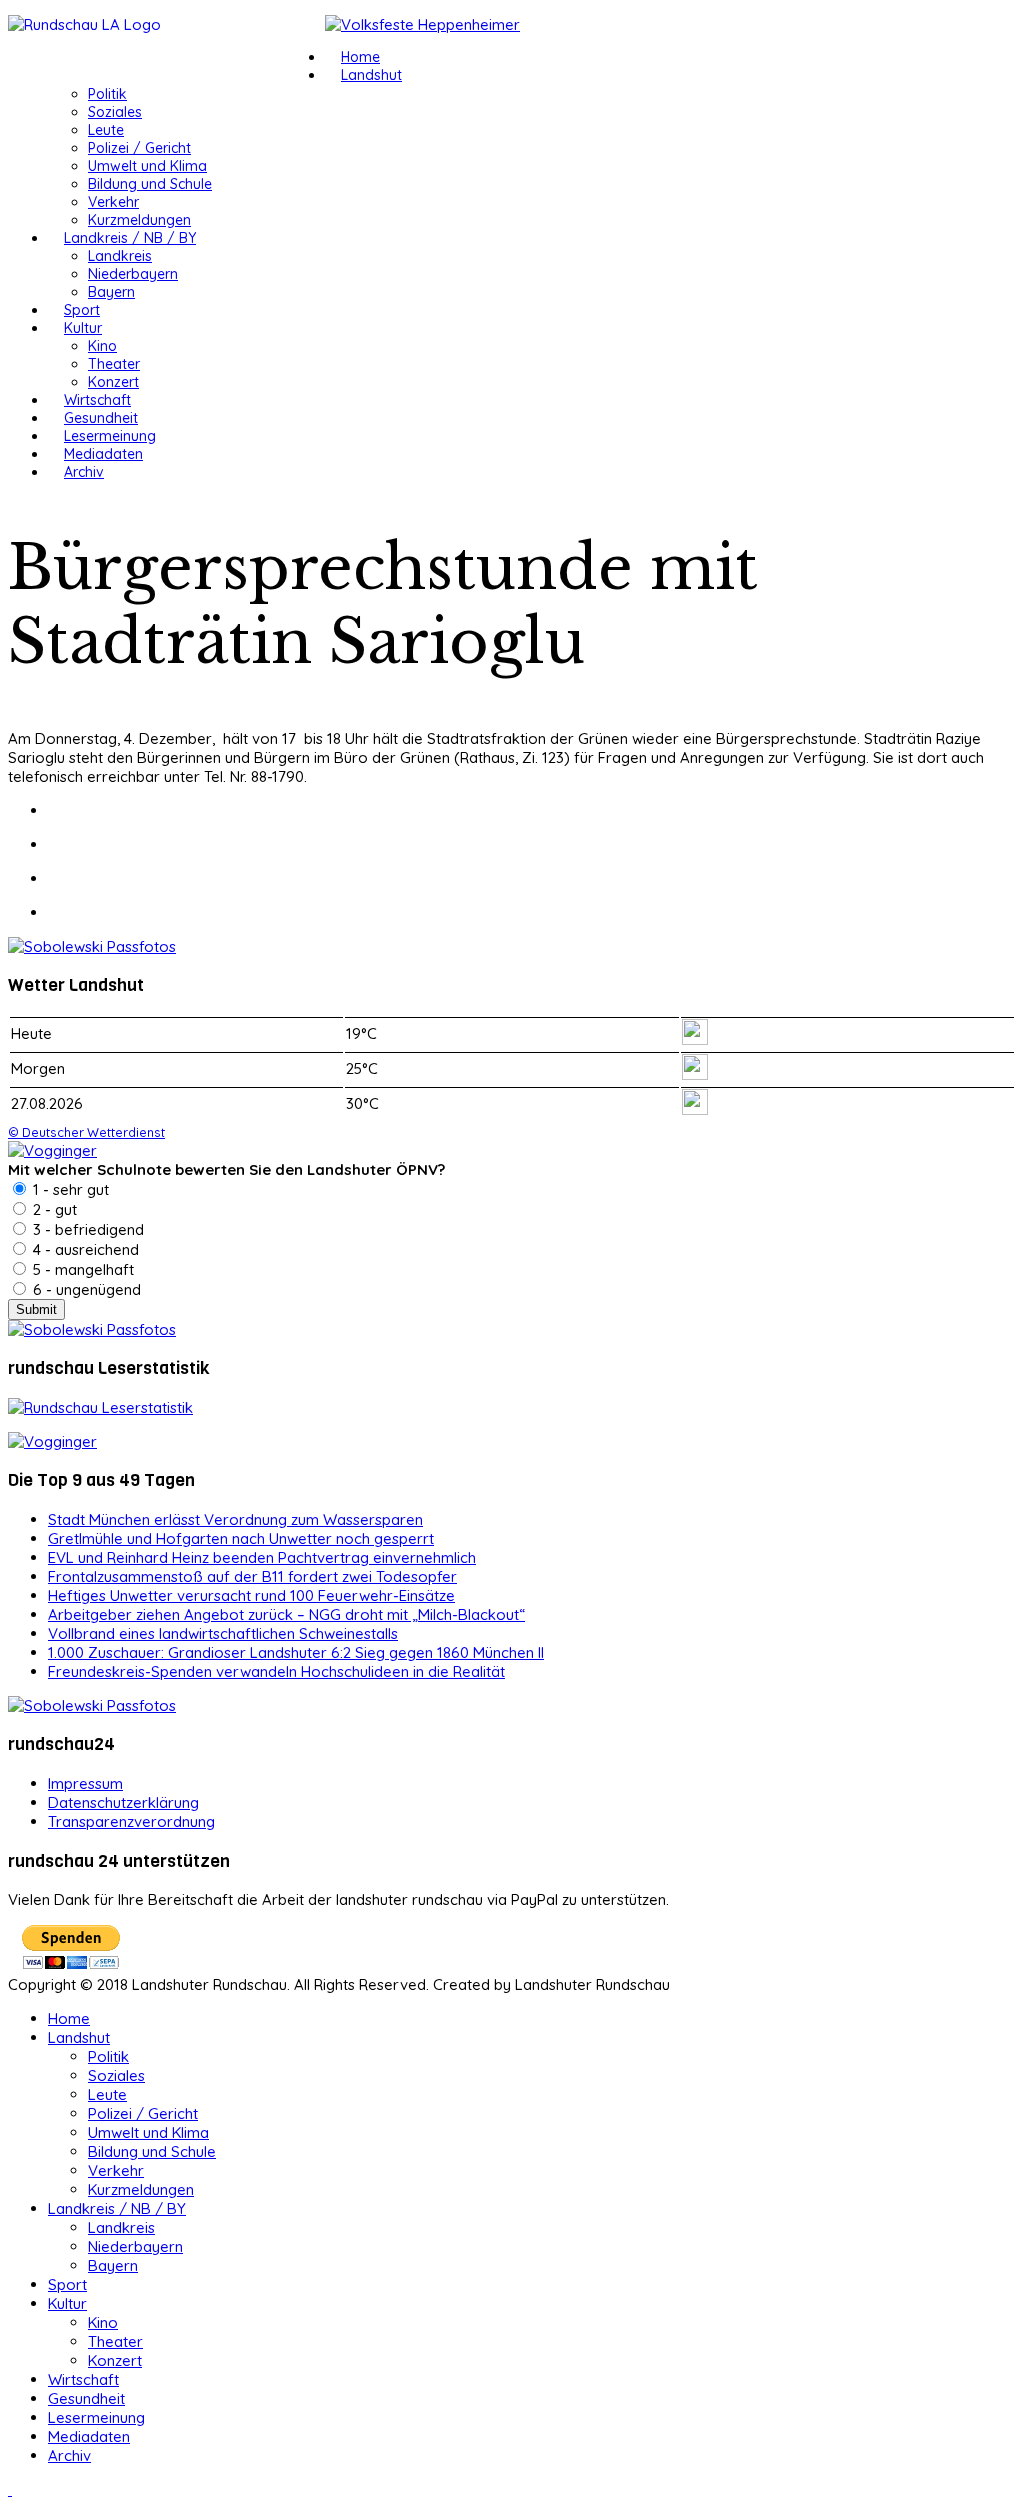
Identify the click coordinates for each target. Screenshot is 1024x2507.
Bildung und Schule (150, 184)
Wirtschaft (97, 400)
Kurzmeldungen (139, 220)
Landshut (371, 75)
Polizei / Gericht (139, 148)
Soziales (115, 112)
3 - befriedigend (86, 1229)
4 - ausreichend (84, 1249)
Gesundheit (101, 418)
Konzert (113, 382)
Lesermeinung (110, 436)
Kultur (83, 328)
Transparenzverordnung (131, 1821)
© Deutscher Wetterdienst (86, 1132)
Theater (114, 364)
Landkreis (120, 256)
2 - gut (53, 1209)
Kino (102, 346)
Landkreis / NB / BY (130, 238)
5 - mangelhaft (81, 1269)
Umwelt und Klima (147, 166)
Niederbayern (133, 274)
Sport (82, 310)
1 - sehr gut (69, 1189)
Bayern (111, 292)
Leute (106, 130)
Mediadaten (103, 454)
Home (360, 57)
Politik (107, 94)
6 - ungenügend (85, 1289)
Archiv (84, 472)
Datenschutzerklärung (123, 1802)
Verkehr (113, 202)
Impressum (85, 1783)
